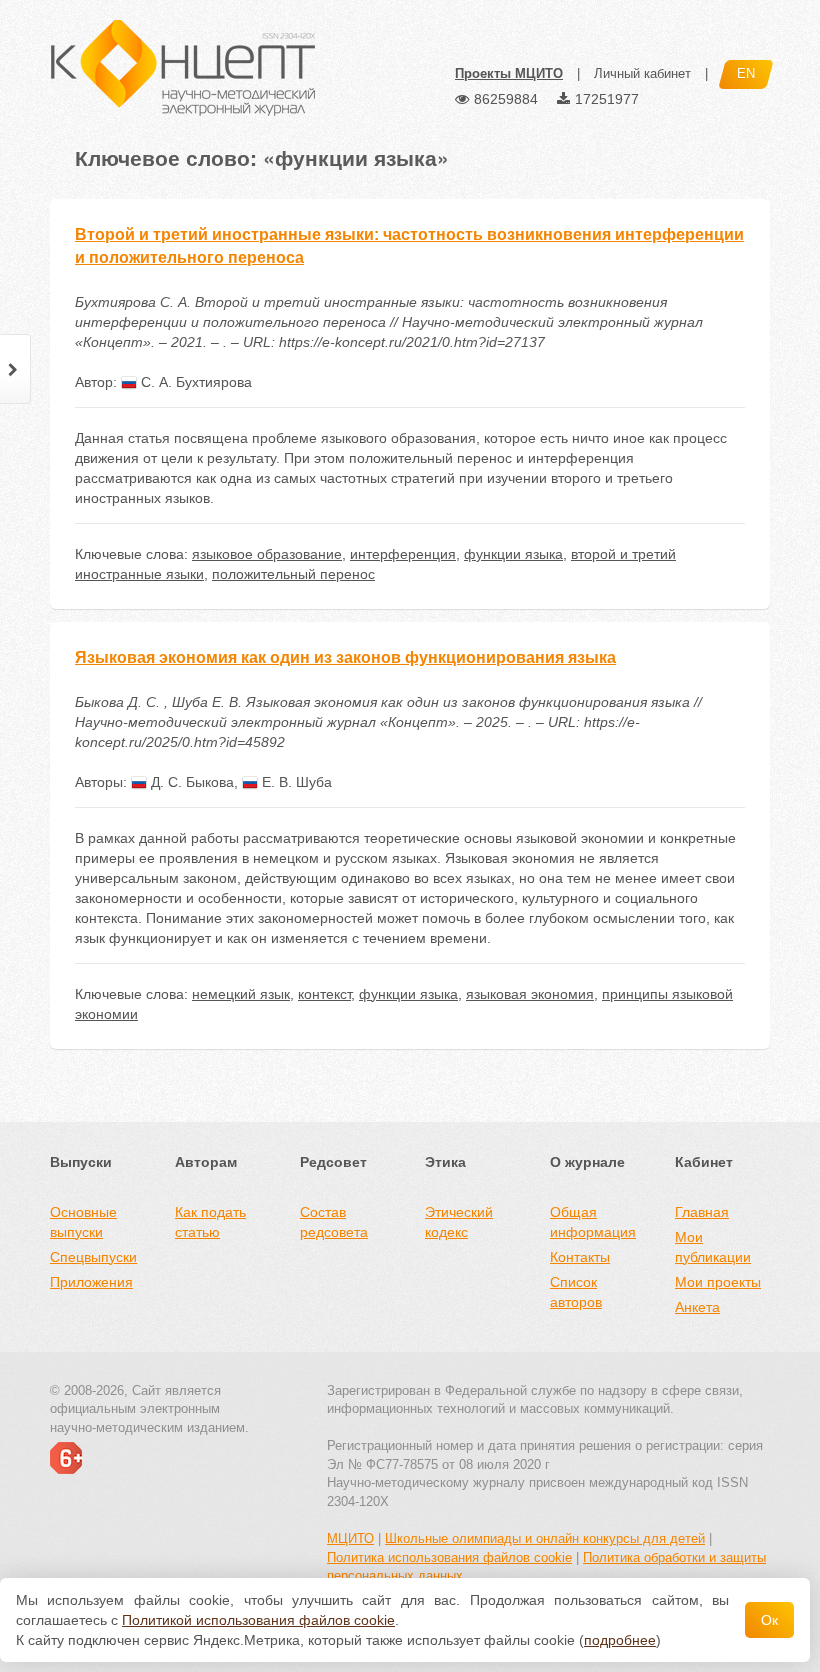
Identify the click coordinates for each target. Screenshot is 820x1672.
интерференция (403, 554)
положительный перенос (293, 574)
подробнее (620, 1640)
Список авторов (576, 1292)
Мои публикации (713, 1247)
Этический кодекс (459, 1222)
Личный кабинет (642, 73)
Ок (769, 1620)
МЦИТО (350, 1538)
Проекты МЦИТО (509, 73)
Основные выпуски (83, 1222)
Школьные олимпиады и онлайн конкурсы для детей (545, 1538)
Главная (702, 1212)
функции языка (513, 554)
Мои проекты (718, 1282)
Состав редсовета (334, 1222)
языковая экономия (530, 994)
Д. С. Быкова (190, 782)
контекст (324, 994)
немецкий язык (241, 994)
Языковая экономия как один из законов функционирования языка (345, 657)
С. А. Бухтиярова (194, 382)
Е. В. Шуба (295, 782)
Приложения (91, 1282)
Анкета (697, 1307)
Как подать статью (210, 1222)
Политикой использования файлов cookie (258, 1620)
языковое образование (267, 554)
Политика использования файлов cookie (449, 1557)
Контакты (580, 1257)
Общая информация (593, 1222)
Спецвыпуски (93, 1257)
